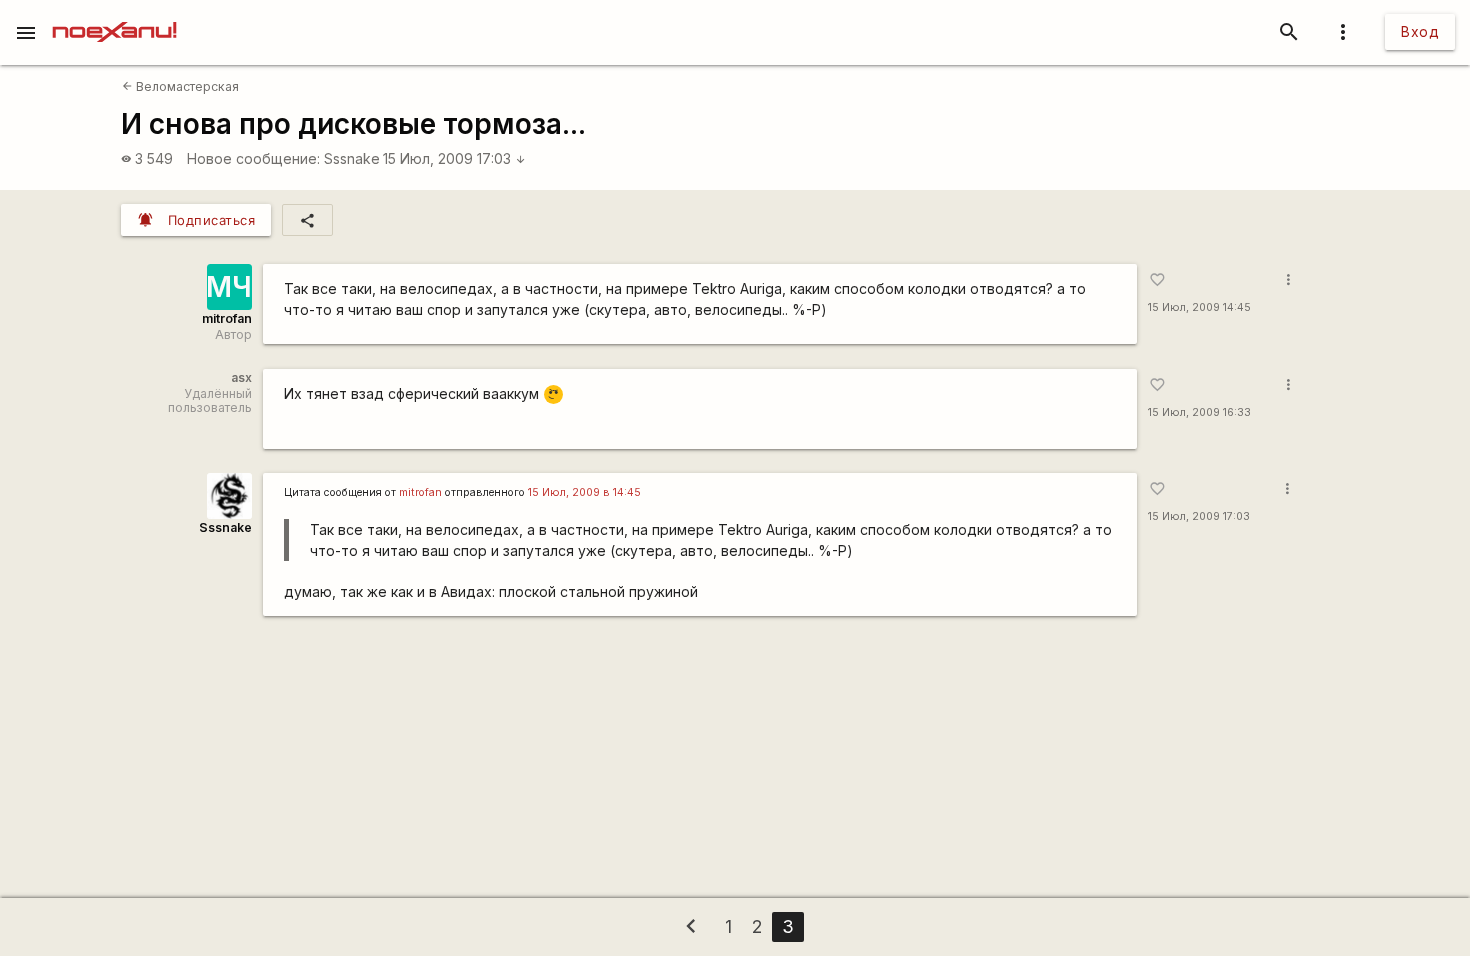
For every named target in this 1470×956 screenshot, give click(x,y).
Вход (1420, 31)
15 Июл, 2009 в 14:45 (584, 492)
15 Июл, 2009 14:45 (1199, 307)
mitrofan (227, 318)
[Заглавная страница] (114, 14)
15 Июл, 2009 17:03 (454, 158)
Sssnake (352, 158)
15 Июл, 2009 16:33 (1199, 412)
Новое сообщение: (253, 158)
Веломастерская (180, 86)
